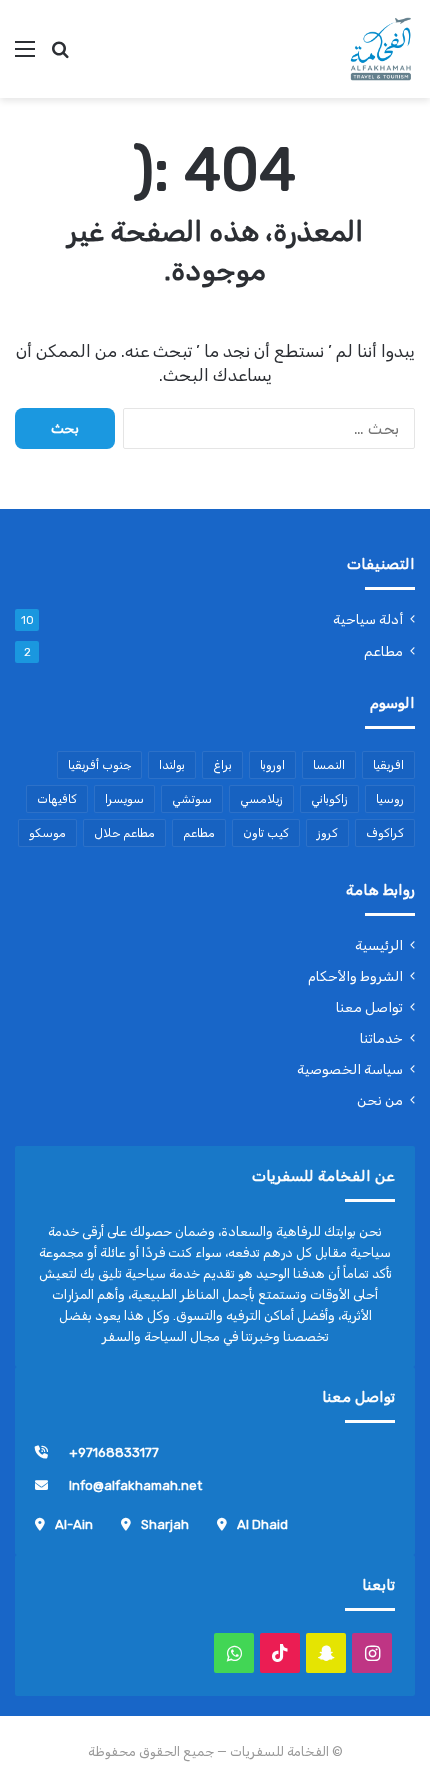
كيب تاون (266, 833)
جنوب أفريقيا (99, 765)
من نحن (380, 1100)
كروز (327, 833)
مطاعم (383, 651)
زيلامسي (261, 799)
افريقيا (388, 765)
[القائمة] (25, 56)
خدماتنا (381, 1038)
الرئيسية (379, 945)
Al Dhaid (262, 1524)
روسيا (390, 799)
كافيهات (57, 799)
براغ (222, 765)
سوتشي (192, 799)
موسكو (47, 833)
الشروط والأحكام (355, 976)
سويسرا (124, 799)
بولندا (172, 765)
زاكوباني (329, 799)
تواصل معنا (369, 1007)
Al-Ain (74, 1524)
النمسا (329, 765)
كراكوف (385, 833)
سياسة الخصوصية (350, 1069)
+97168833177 (114, 1452)
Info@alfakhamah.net (135, 1485)
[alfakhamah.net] (380, 49)
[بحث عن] (60, 56)
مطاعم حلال (124, 833)
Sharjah (165, 1524)
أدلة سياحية (368, 619)
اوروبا (272, 765)
